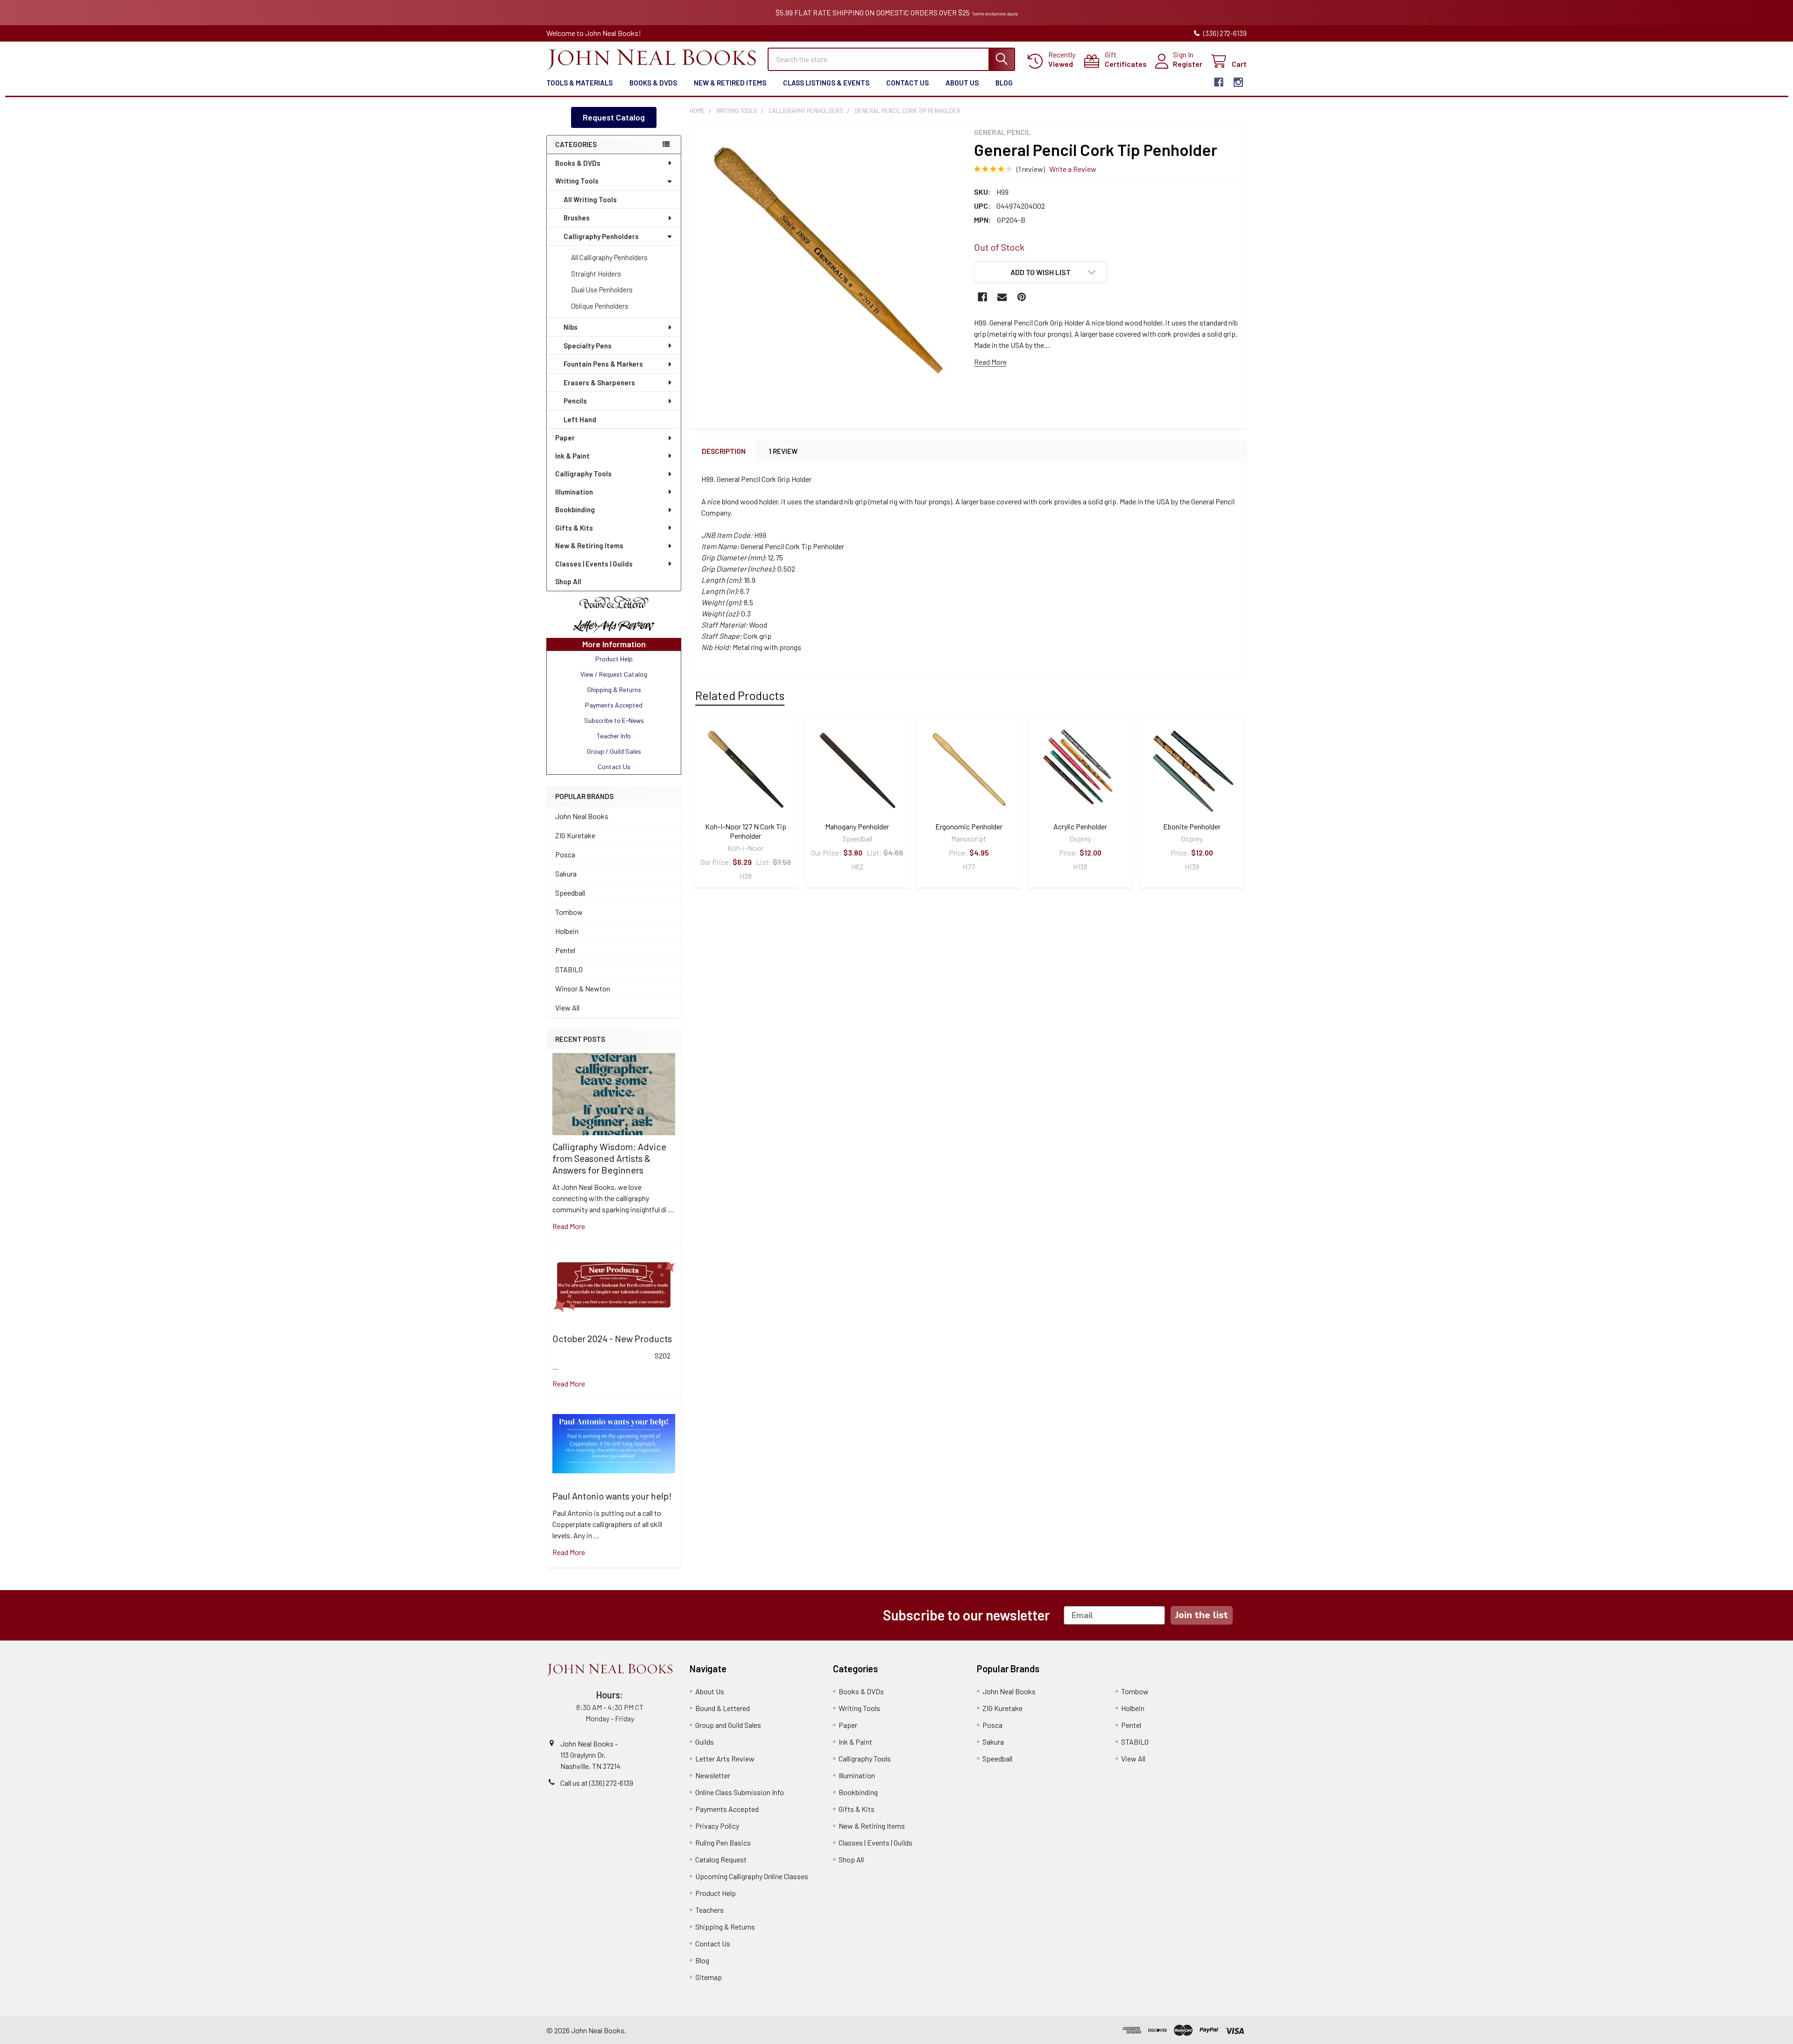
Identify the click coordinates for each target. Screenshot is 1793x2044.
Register (1188, 64)
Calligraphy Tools (583, 474)
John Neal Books (582, 816)
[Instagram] (1238, 82)
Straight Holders (596, 274)
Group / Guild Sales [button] (614, 751)
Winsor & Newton (583, 988)
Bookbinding (575, 509)
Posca (565, 854)
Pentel (565, 950)
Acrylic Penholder (1080, 826)
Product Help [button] (614, 659)
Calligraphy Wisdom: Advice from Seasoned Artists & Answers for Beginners (609, 1158)
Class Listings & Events (826, 83)
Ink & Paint (572, 456)
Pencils (575, 401)
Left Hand (580, 419)
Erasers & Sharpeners (599, 382)
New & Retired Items (730, 83)
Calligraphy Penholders (601, 236)
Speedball (570, 893)
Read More (990, 362)
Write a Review (1073, 169)
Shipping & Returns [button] (614, 690)
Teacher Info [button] (614, 736)
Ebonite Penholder (1192, 826)
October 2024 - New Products (612, 1338)
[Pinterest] (1022, 297)
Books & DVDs (653, 83)
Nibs (571, 327)
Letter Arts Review (725, 1758)
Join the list (1202, 1615)
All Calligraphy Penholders (609, 257)
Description (724, 451)
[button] (614, 603)
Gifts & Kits (574, 528)
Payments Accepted (727, 1809)
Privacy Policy (717, 1826)
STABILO (569, 969)
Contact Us (907, 83)
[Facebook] (1219, 82)
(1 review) (1031, 169)
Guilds (705, 1742)
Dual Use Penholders (602, 290)
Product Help (716, 1893)
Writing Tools (577, 181)
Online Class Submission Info (740, 1792)
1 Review (783, 451)
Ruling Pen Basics (723, 1842)
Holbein (567, 931)
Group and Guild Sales (728, 1725)
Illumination (574, 492)
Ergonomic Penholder (969, 826)
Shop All (568, 581)
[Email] (1002, 297)
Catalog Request (721, 1859)
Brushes (577, 218)
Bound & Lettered (723, 1708)
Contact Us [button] (614, 767)
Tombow (569, 912)
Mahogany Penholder (857, 826)
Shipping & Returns (725, 1927)
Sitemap (709, 1977)
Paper (565, 438)
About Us (962, 83)
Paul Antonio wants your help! (612, 1496)
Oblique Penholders (600, 306)
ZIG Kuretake (575, 835)
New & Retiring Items (589, 545)
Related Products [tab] (740, 695)
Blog (1004, 83)
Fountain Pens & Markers (603, 364)
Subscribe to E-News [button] (614, 720)
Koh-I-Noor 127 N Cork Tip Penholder (746, 831)
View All (567, 1008)
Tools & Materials (579, 83)
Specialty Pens (588, 346)
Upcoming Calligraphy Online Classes (752, 1876)
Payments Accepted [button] (614, 705)
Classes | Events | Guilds (594, 564)
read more (569, 1226)
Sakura (566, 873)
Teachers (709, 1910)
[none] (829, 261)
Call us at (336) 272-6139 (597, 1783)
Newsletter (713, 1775)
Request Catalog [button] (614, 117)
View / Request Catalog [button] (614, 674)
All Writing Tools (590, 199)
